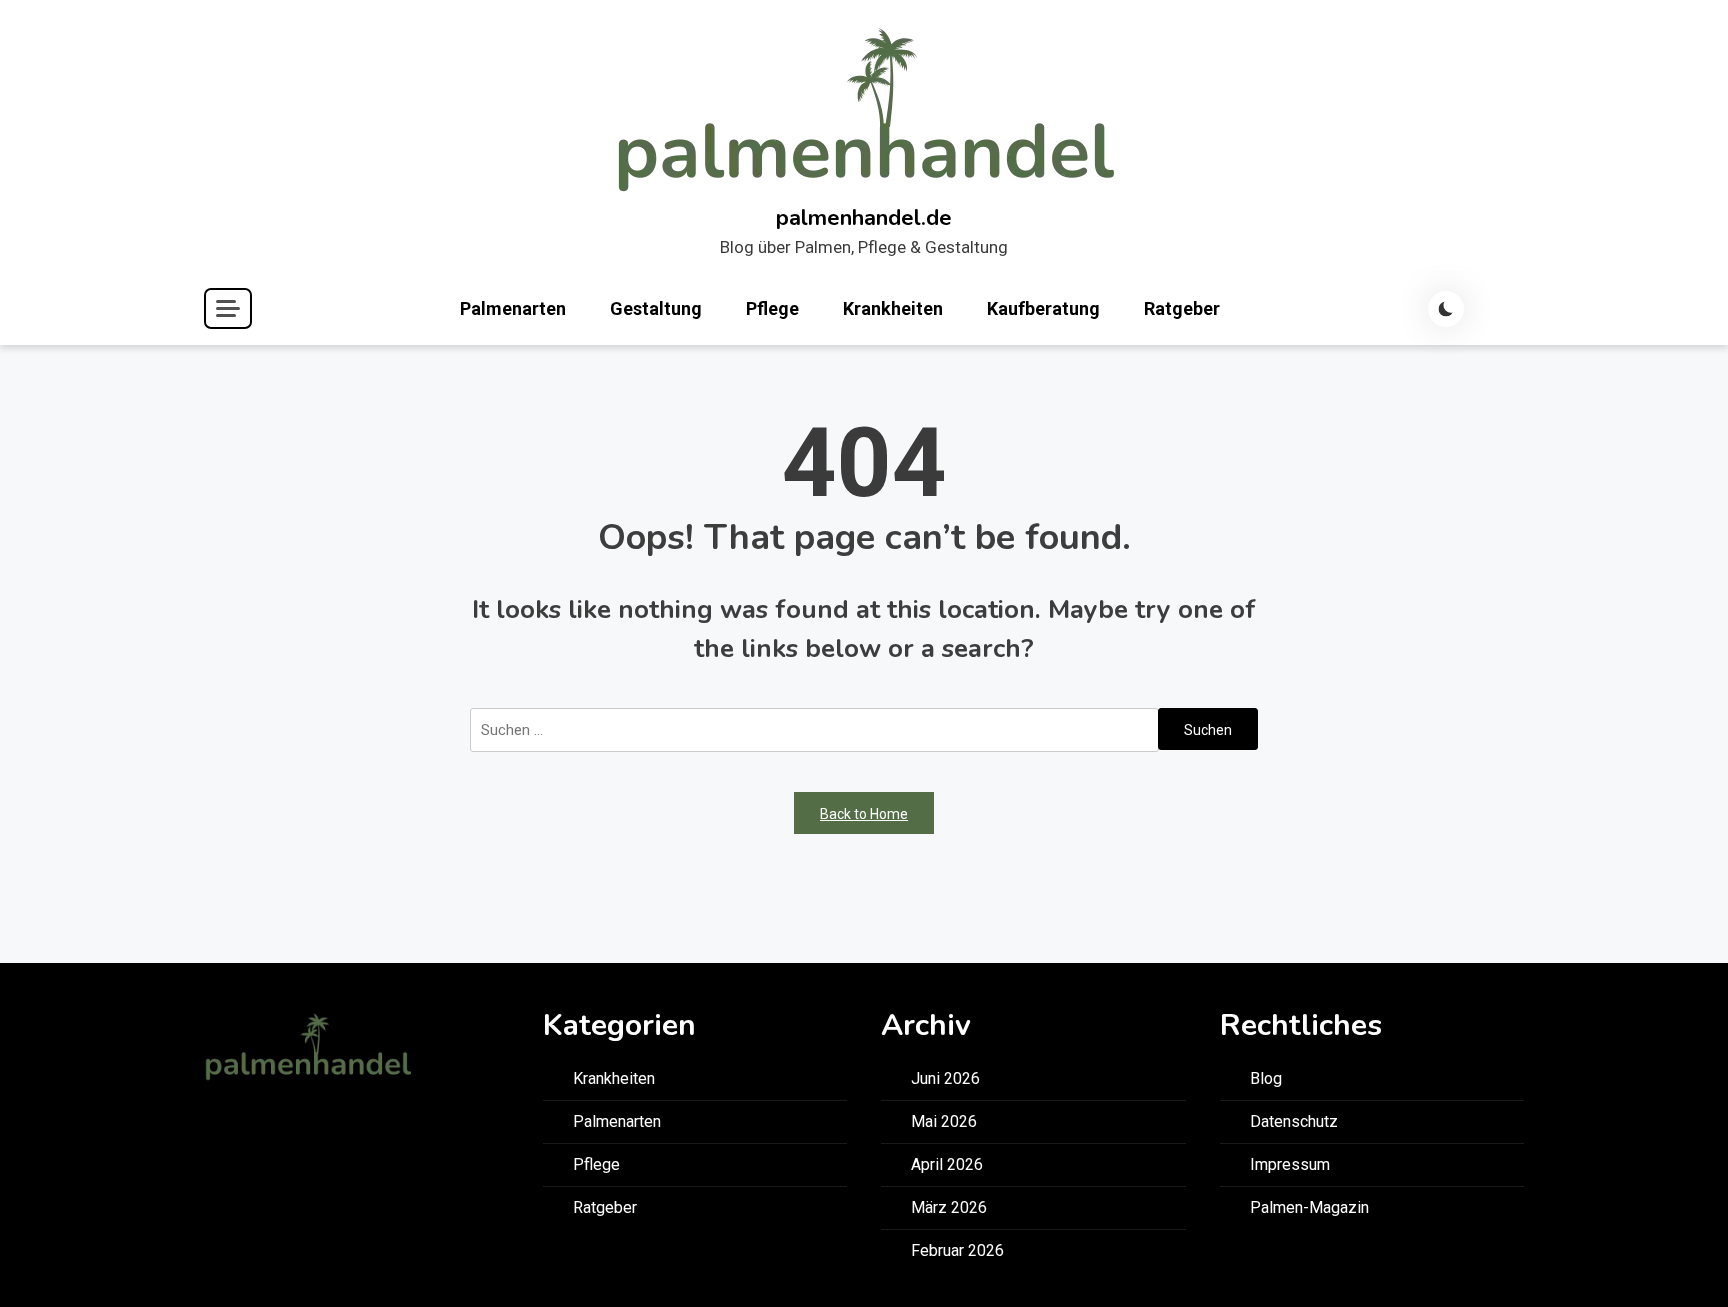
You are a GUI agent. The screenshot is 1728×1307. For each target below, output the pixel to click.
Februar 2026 (957, 1250)
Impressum (1290, 1164)
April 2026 (947, 1164)
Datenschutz (1294, 1121)
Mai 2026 (944, 1121)
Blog (1266, 1078)
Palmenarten (513, 308)
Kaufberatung (1043, 308)
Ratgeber (1182, 308)
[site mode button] (1446, 309)
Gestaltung (656, 308)
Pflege (772, 308)
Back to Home (864, 814)
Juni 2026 (945, 1078)
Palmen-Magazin (1309, 1207)
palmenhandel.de (864, 218)
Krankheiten (893, 308)
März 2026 (949, 1207)
